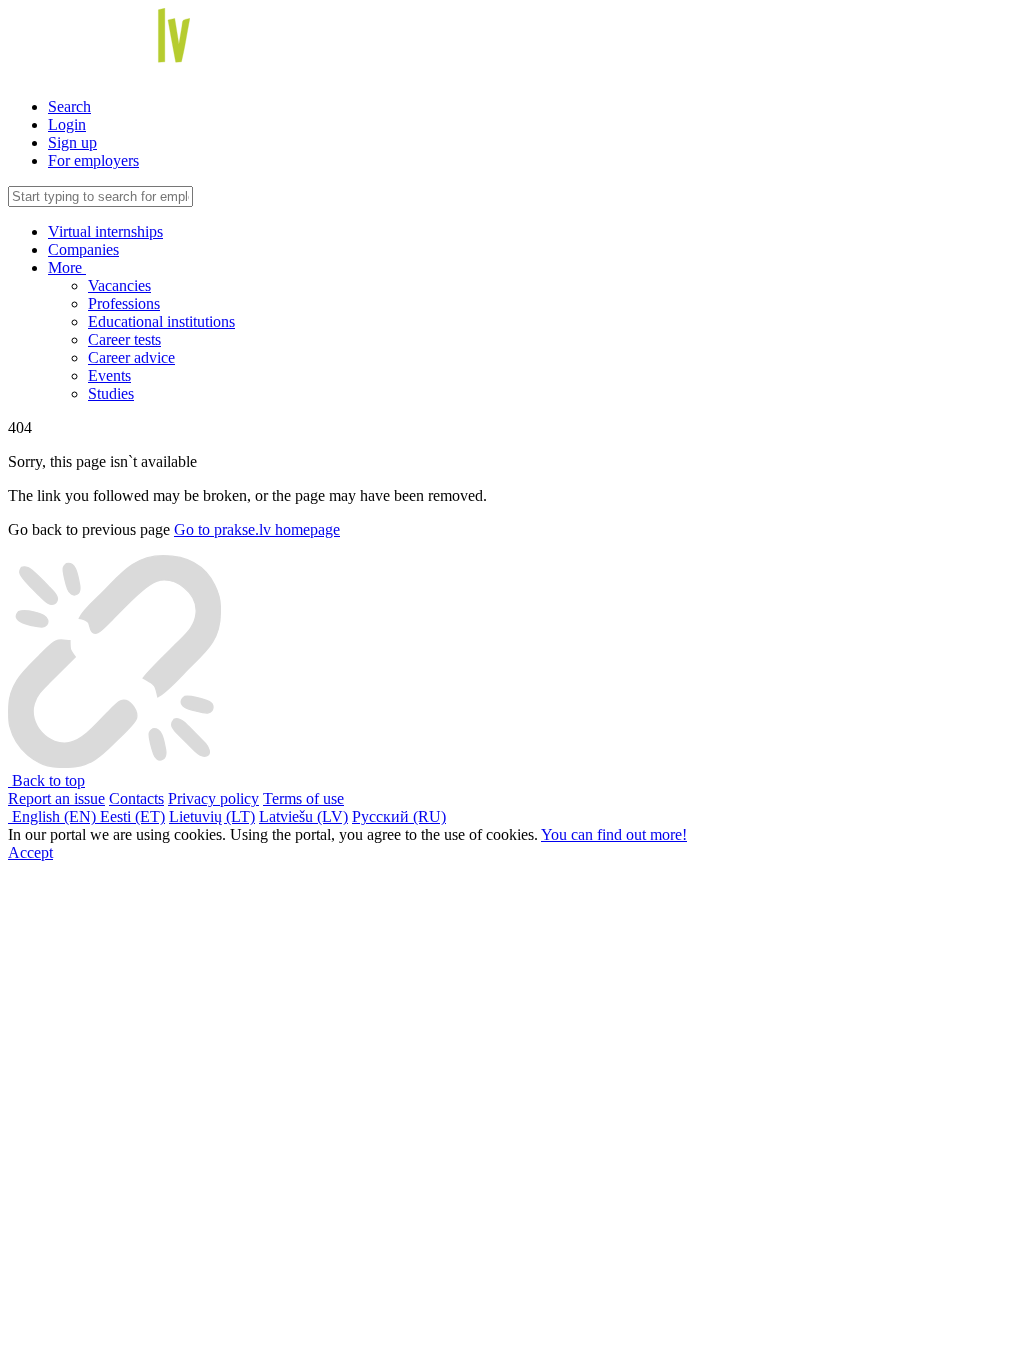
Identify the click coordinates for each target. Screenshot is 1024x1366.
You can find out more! (614, 834)
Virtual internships (105, 231)
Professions (124, 303)
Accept (30, 852)
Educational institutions (161, 321)
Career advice (131, 357)
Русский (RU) (399, 816)
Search (69, 106)
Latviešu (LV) (303, 816)
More (67, 267)
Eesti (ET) (132, 816)
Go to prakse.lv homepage (257, 529)
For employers (93, 160)
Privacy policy (213, 798)
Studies (111, 393)
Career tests (124, 339)
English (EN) (54, 816)
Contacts (136, 798)
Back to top (46, 780)
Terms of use (303, 798)
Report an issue (56, 798)
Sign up (72, 142)
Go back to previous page (89, 529)
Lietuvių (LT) (212, 816)
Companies (83, 249)
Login (67, 124)
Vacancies (119, 285)
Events (109, 375)
